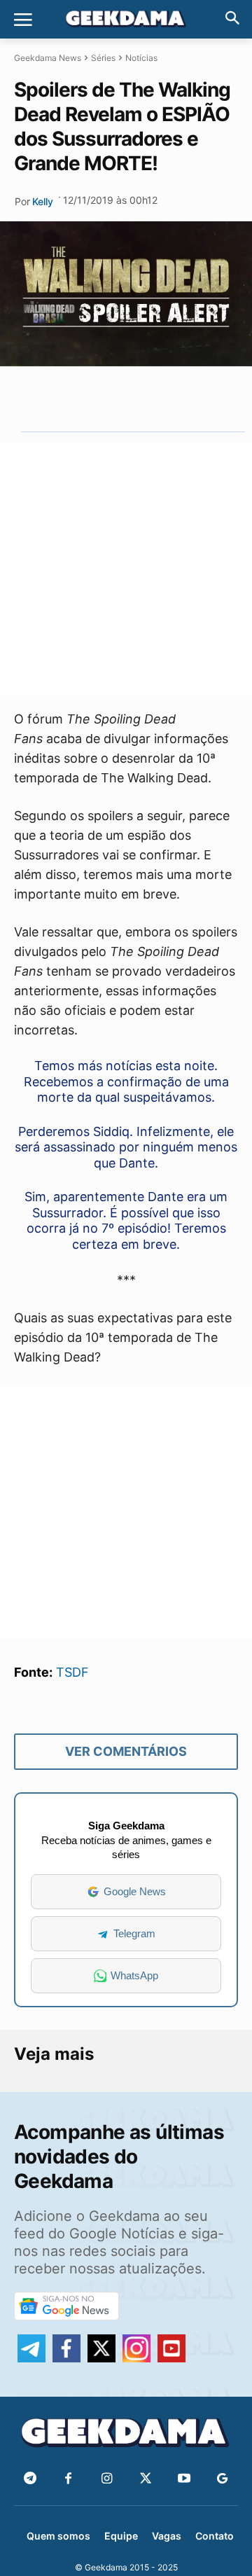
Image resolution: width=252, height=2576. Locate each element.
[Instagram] (107, 2479)
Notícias (141, 58)
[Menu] (23, 20)
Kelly (43, 201)
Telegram (134, 1933)
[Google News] (222, 2479)
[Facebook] (68, 2479)
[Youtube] (184, 2479)
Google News (135, 1891)
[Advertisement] (126, 569)
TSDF (72, 1672)
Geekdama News (48, 58)
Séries (103, 58)
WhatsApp (134, 1975)
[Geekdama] (126, 20)
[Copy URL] (188, 399)
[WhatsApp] (123, 399)
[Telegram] (155, 399)
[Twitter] (145, 2479)
